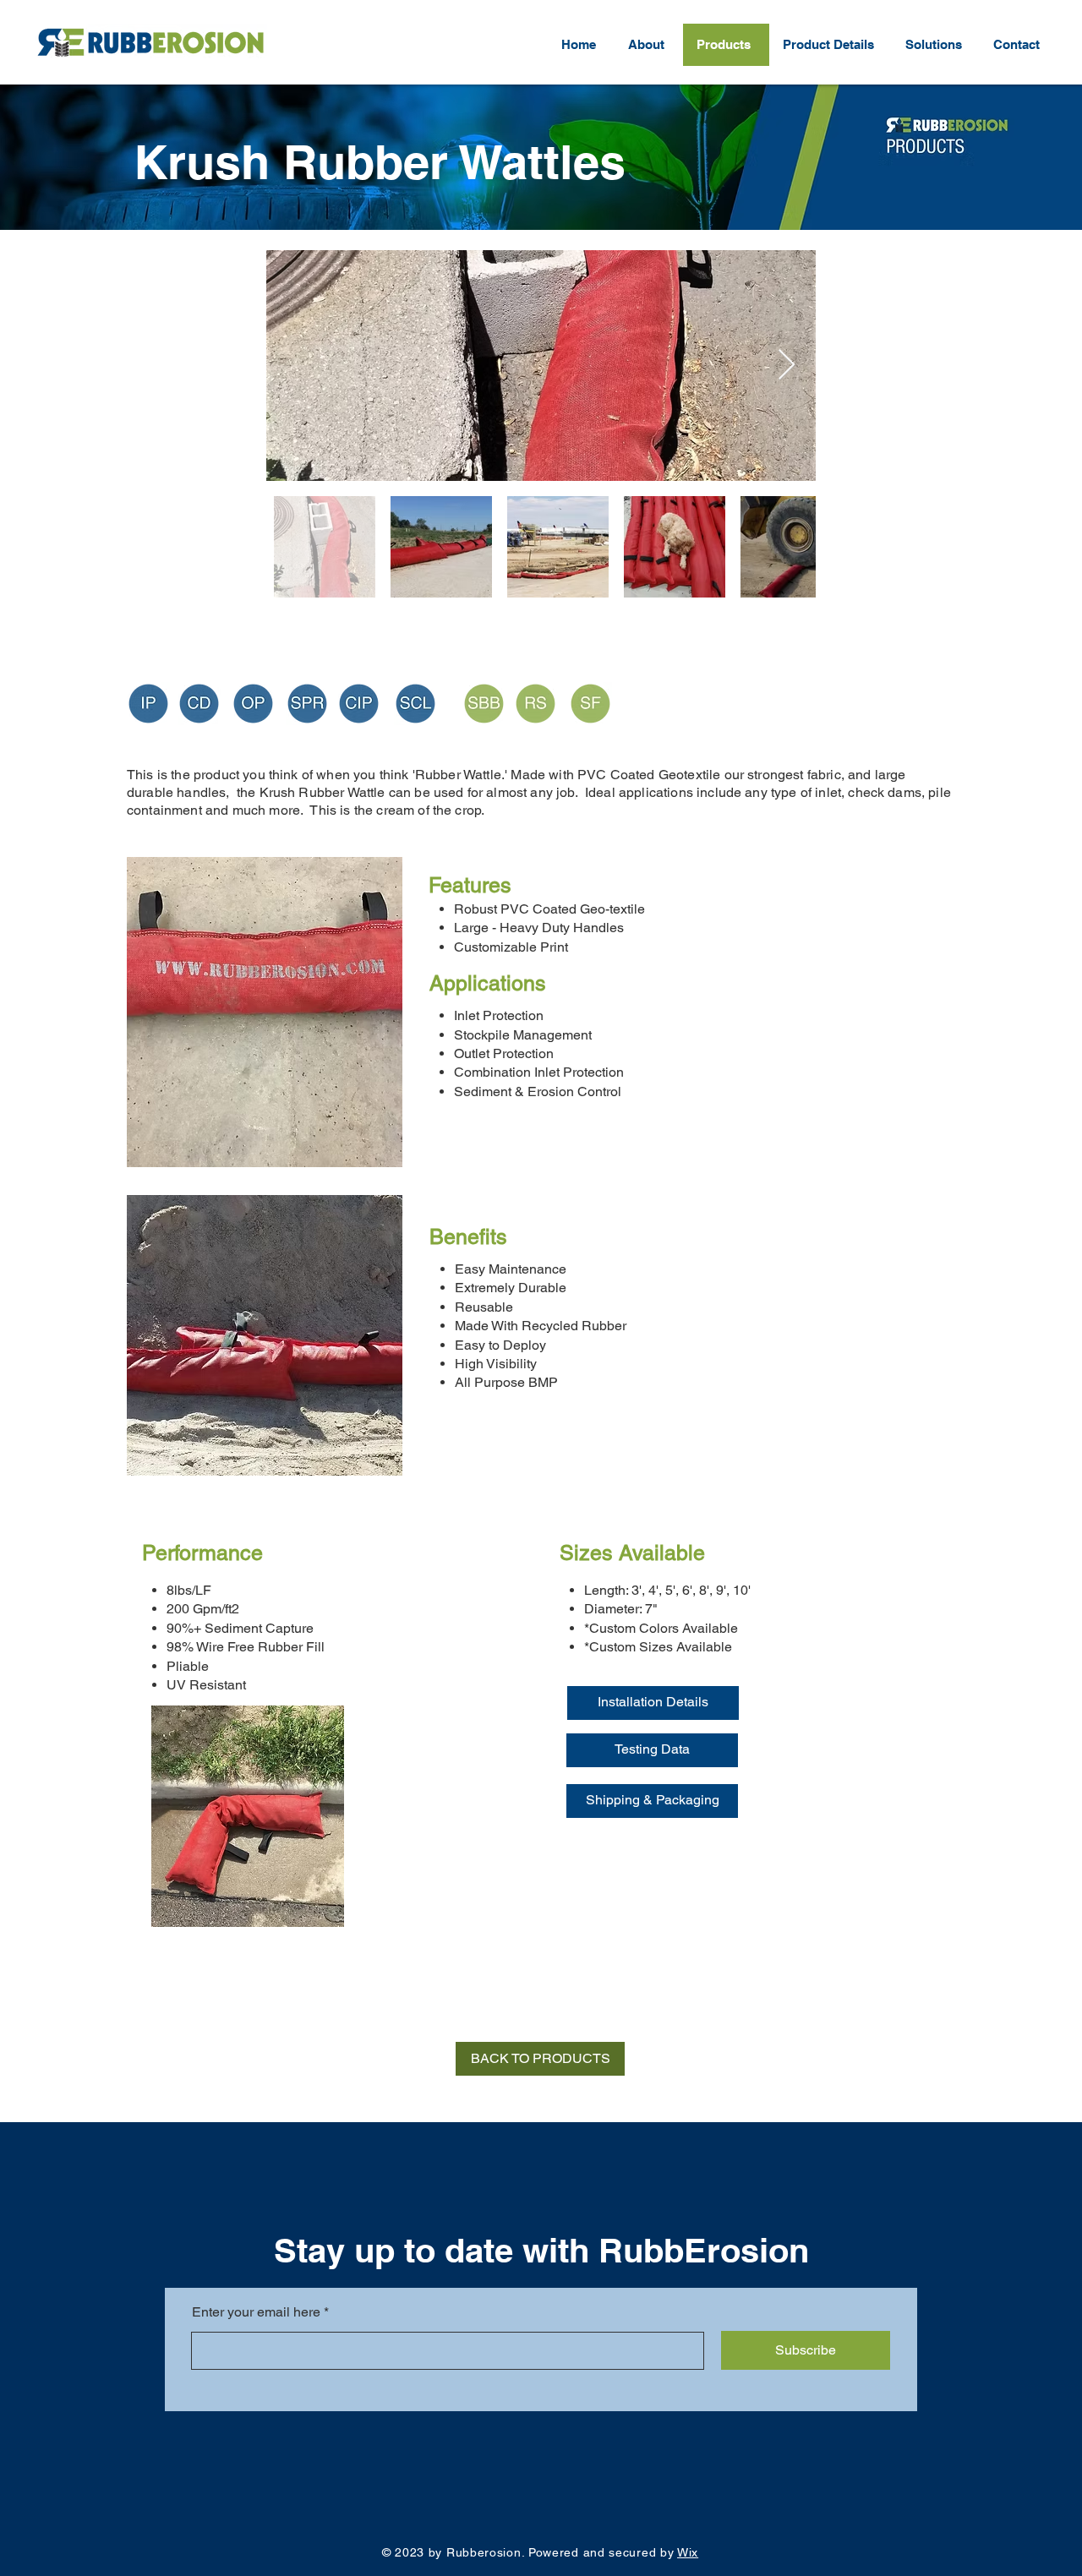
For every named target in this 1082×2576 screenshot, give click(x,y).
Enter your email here (256, 2312)
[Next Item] (787, 366)
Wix (688, 2552)
